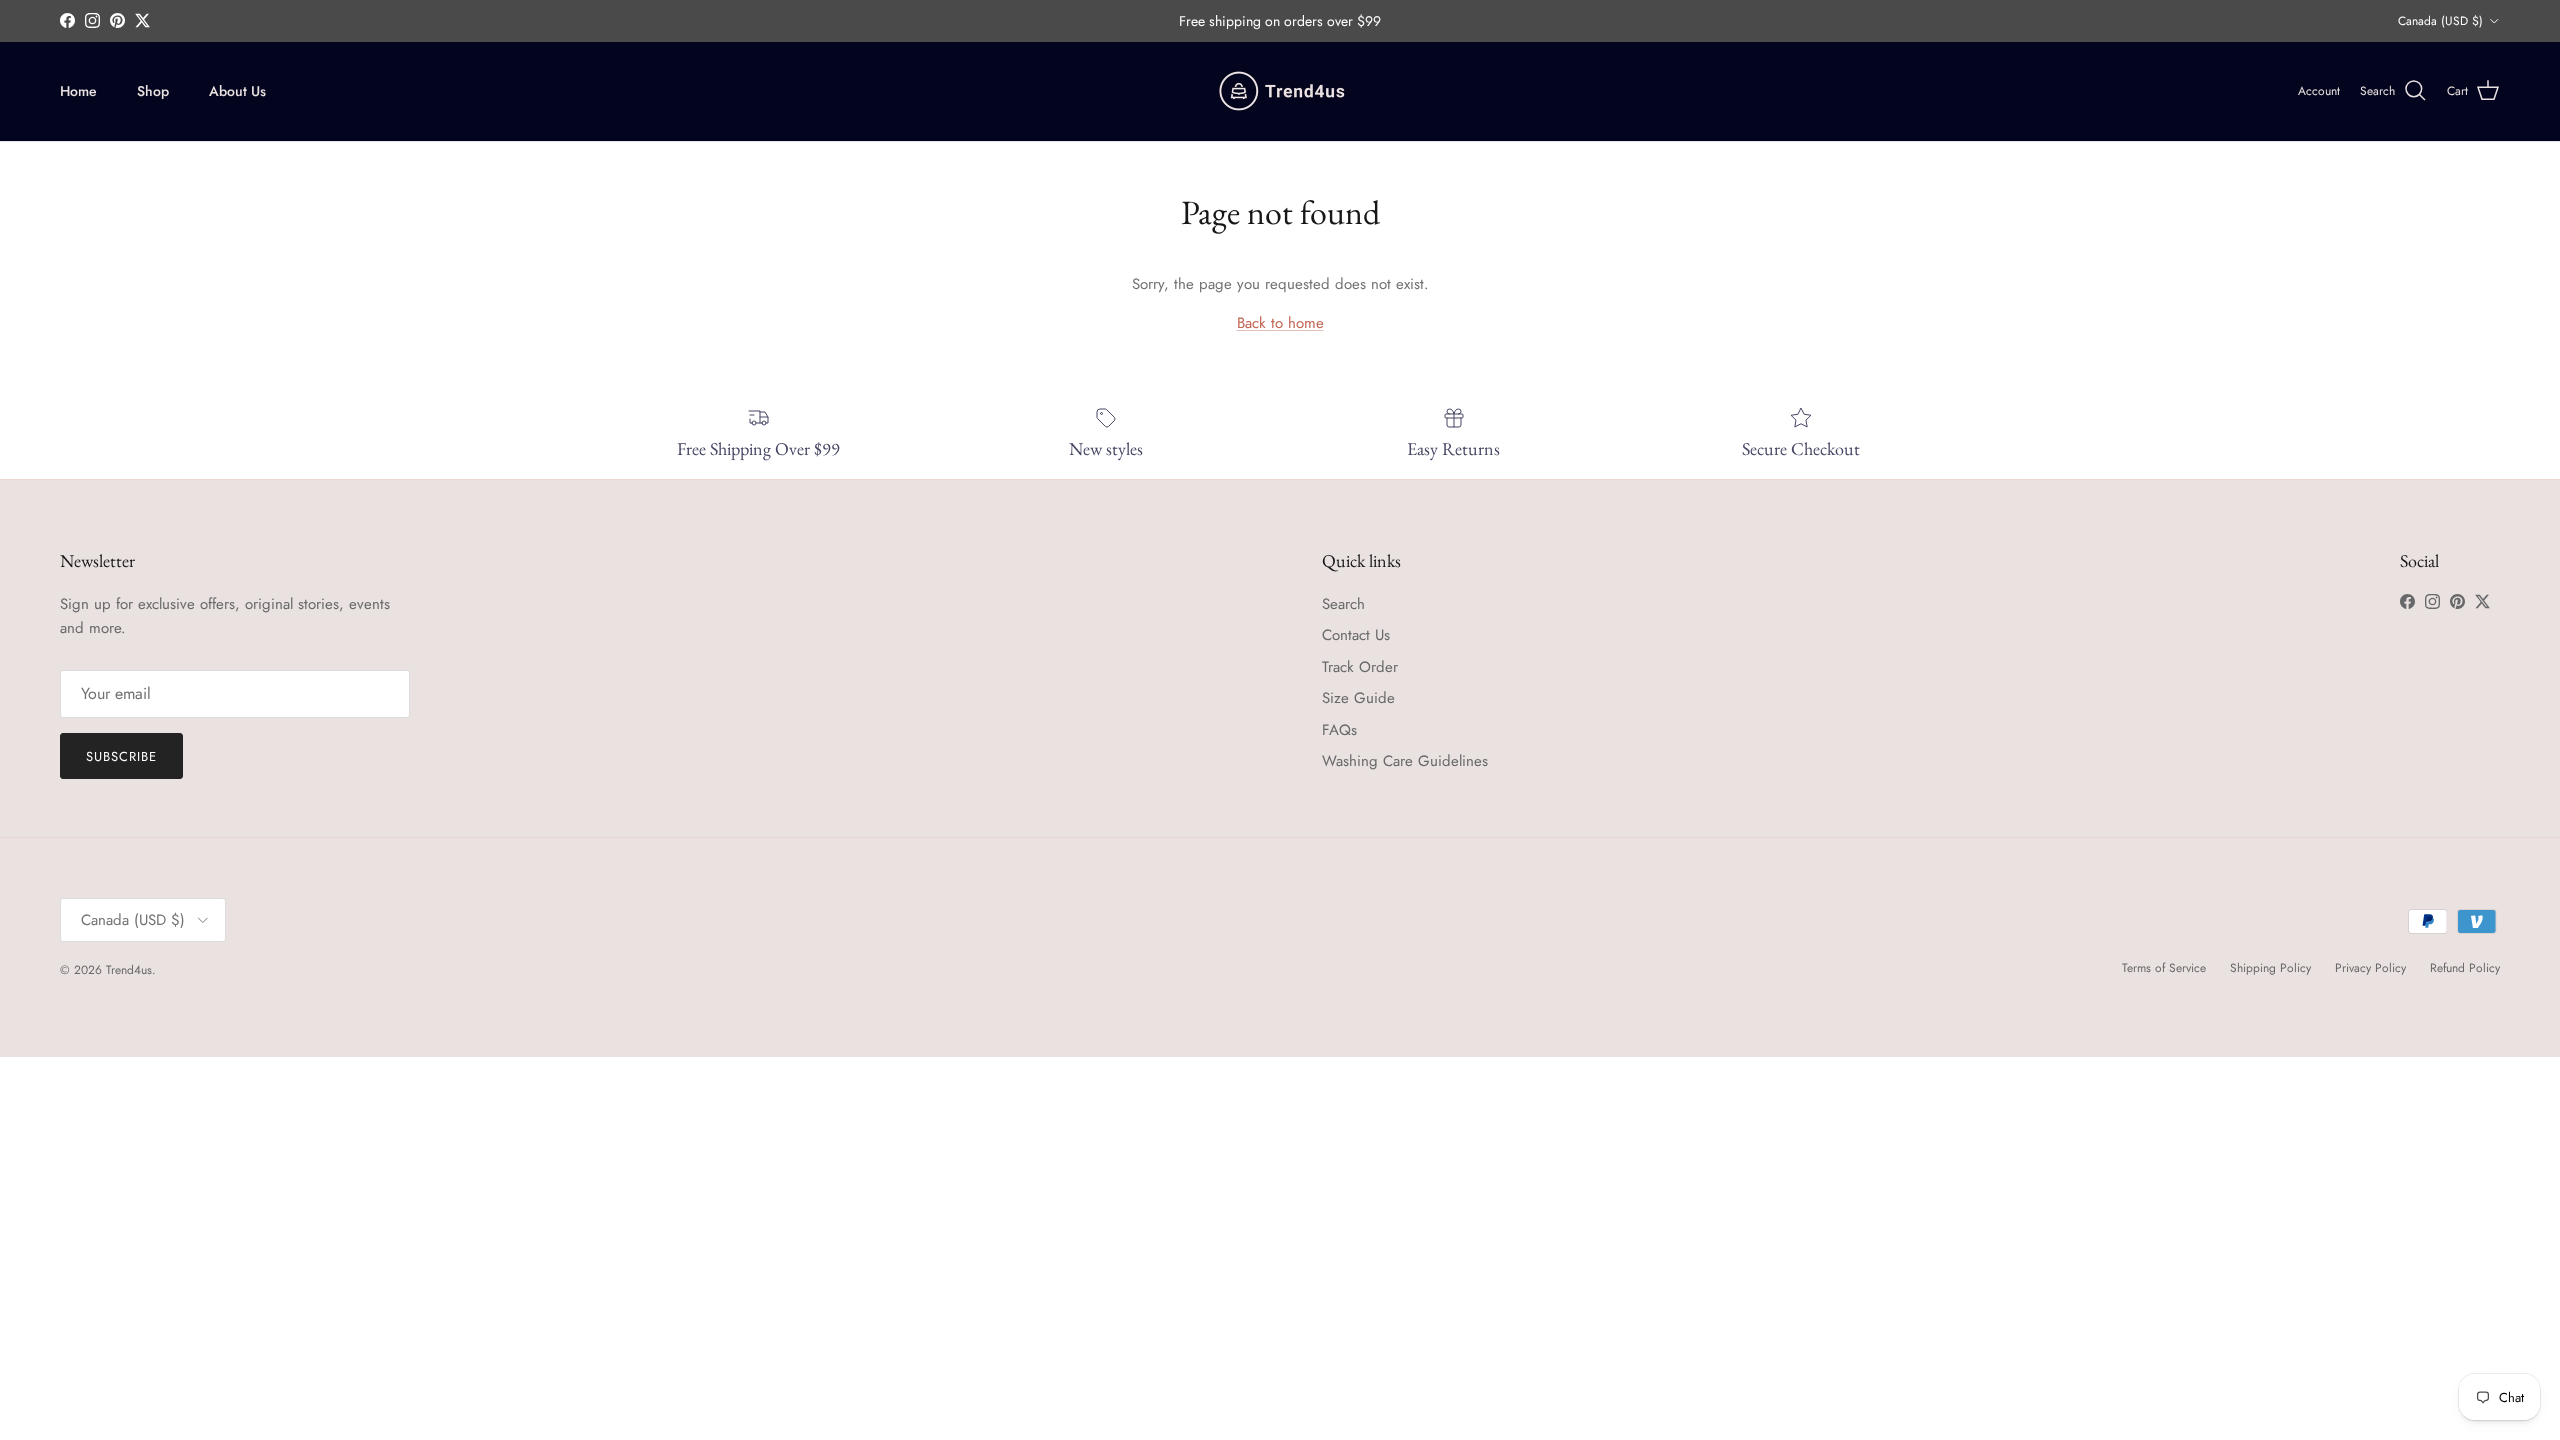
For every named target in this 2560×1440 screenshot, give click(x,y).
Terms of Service (2164, 968)
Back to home (1280, 323)
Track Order (1360, 667)
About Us (237, 91)
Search (1343, 604)
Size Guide (1358, 698)
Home (78, 91)
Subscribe (121, 756)
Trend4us (129, 970)
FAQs (1339, 730)
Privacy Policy (2370, 968)
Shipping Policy (2270, 968)
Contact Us (1356, 635)
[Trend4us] (1280, 91)
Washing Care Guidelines (1405, 761)
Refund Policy (2465, 968)
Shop (153, 91)
